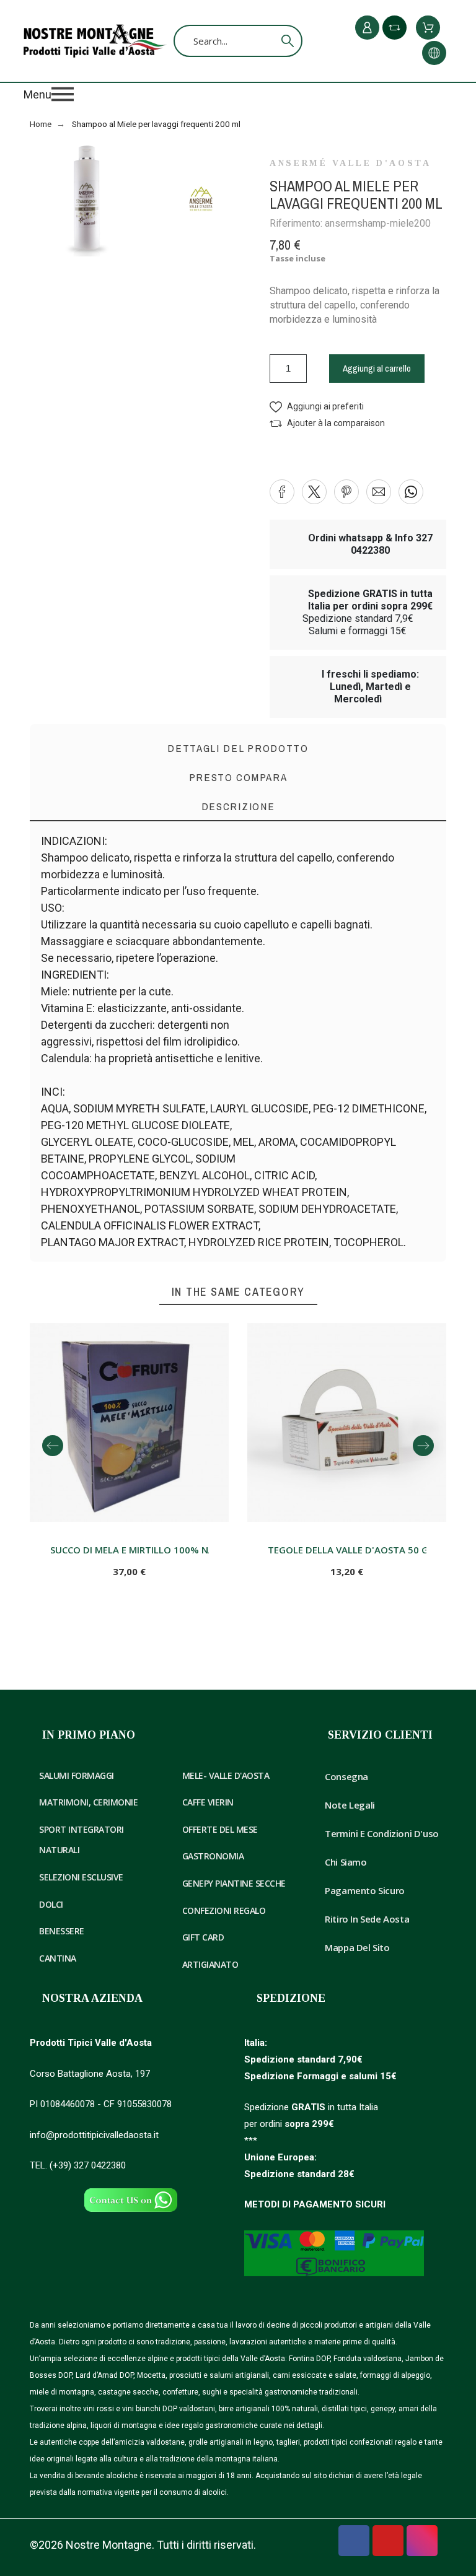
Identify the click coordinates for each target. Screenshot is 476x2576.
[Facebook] (354, 2541)
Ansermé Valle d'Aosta (350, 164)
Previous (53, 1446)
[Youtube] (388, 2541)
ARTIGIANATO (210, 1964)
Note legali (350, 1805)
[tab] (238, 807)
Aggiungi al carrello (377, 368)
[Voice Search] (269, 41)
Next (423, 1446)
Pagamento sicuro (365, 1890)
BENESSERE (62, 1931)
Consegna (346, 1776)
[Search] (288, 41)
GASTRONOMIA (213, 1856)
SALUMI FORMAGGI (77, 1775)
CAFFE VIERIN (208, 1802)
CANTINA (58, 1958)
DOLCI (51, 1904)
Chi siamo (346, 1862)
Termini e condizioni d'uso (382, 1833)
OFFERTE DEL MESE (220, 1829)
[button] (238, 94)
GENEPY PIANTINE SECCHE (234, 1883)
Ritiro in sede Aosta (367, 1919)
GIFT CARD (203, 1937)
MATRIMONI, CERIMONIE (88, 1802)
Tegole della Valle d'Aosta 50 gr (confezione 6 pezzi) (347, 1550)
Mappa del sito (357, 1947)
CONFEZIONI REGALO (224, 1910)
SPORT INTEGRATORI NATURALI (82, 1840)
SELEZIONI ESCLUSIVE (81, 1877)
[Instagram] (422, 2541)
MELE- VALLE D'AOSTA (226, 1775)
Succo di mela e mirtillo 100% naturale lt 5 (130, 1550)
